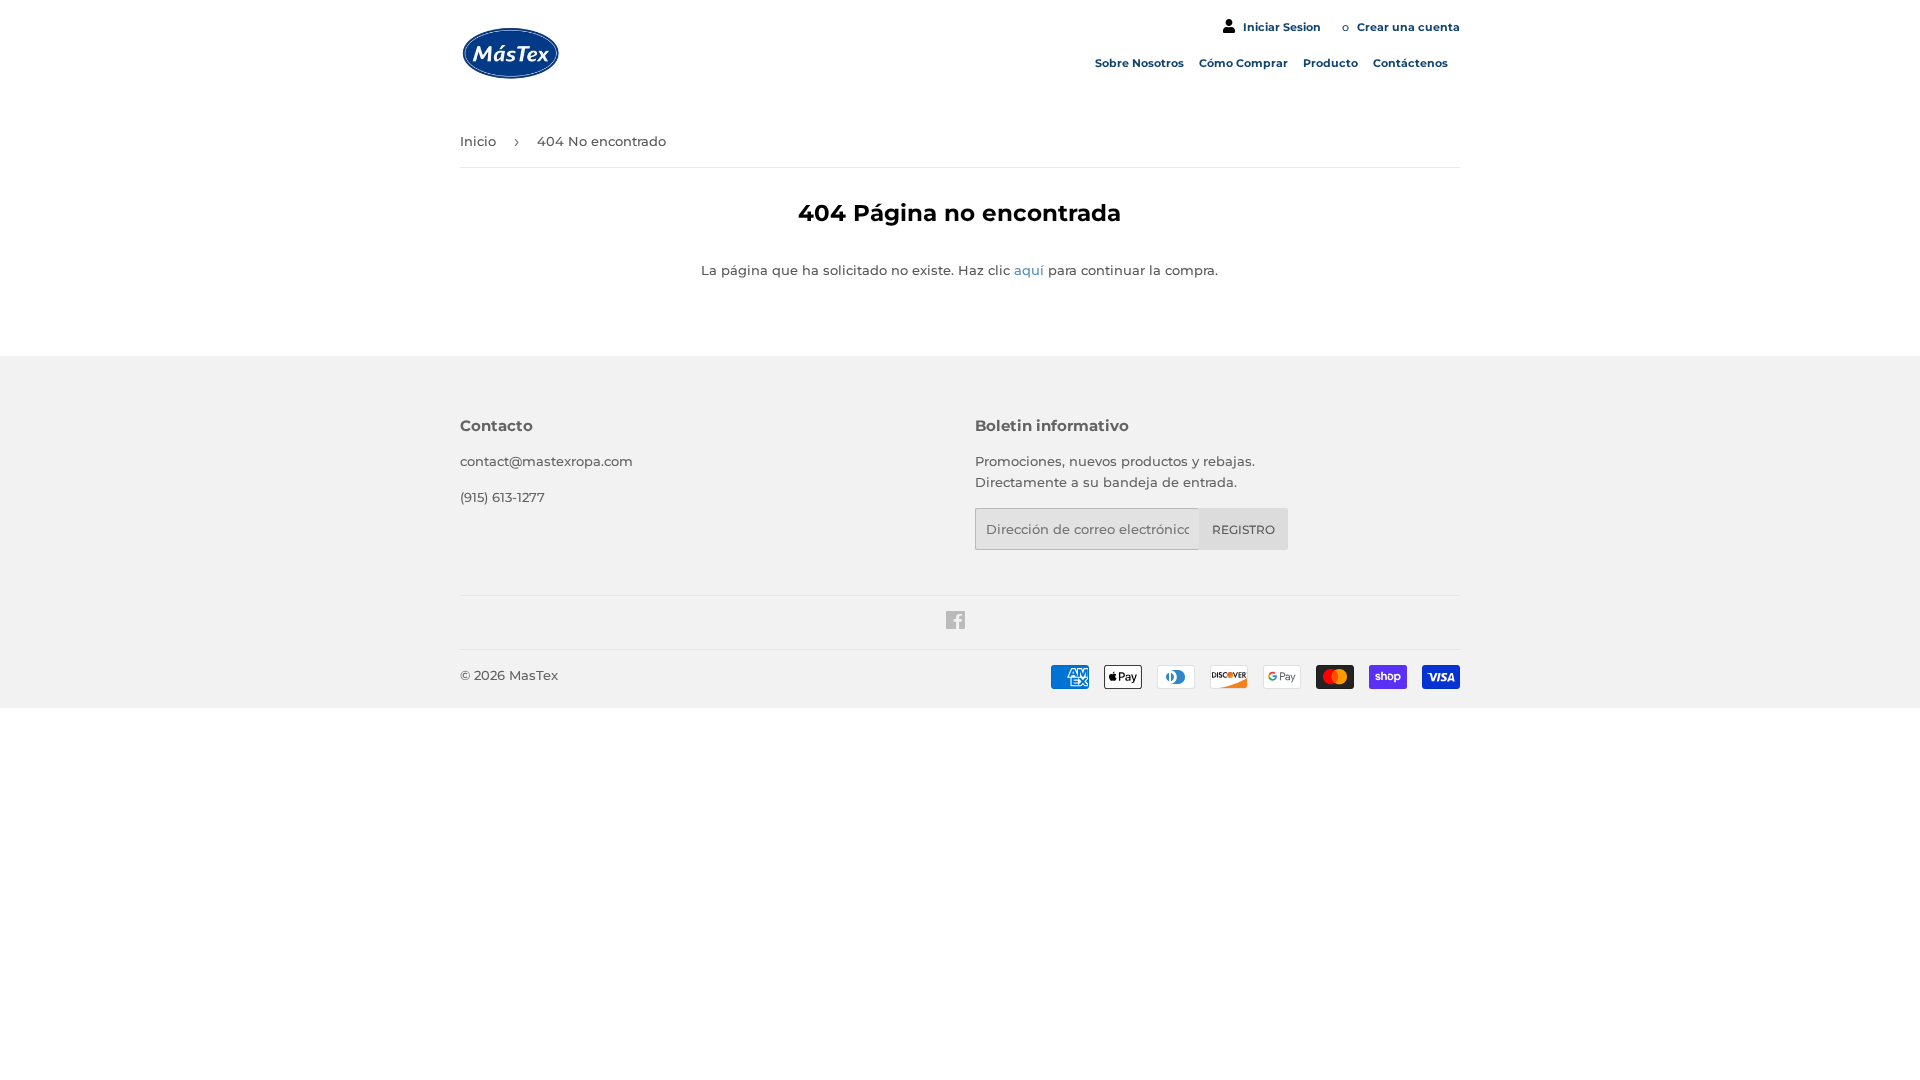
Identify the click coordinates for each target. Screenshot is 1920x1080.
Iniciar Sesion (1282, 27)
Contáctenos (1412, 63)
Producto (1332, 63)
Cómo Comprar (1245, 63)
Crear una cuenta (1408, 27)
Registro (1243, 529)
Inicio (478, 141)
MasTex (533, 675)
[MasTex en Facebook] (955, 623)
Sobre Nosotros (1141, 63)
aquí (1029, 270)
